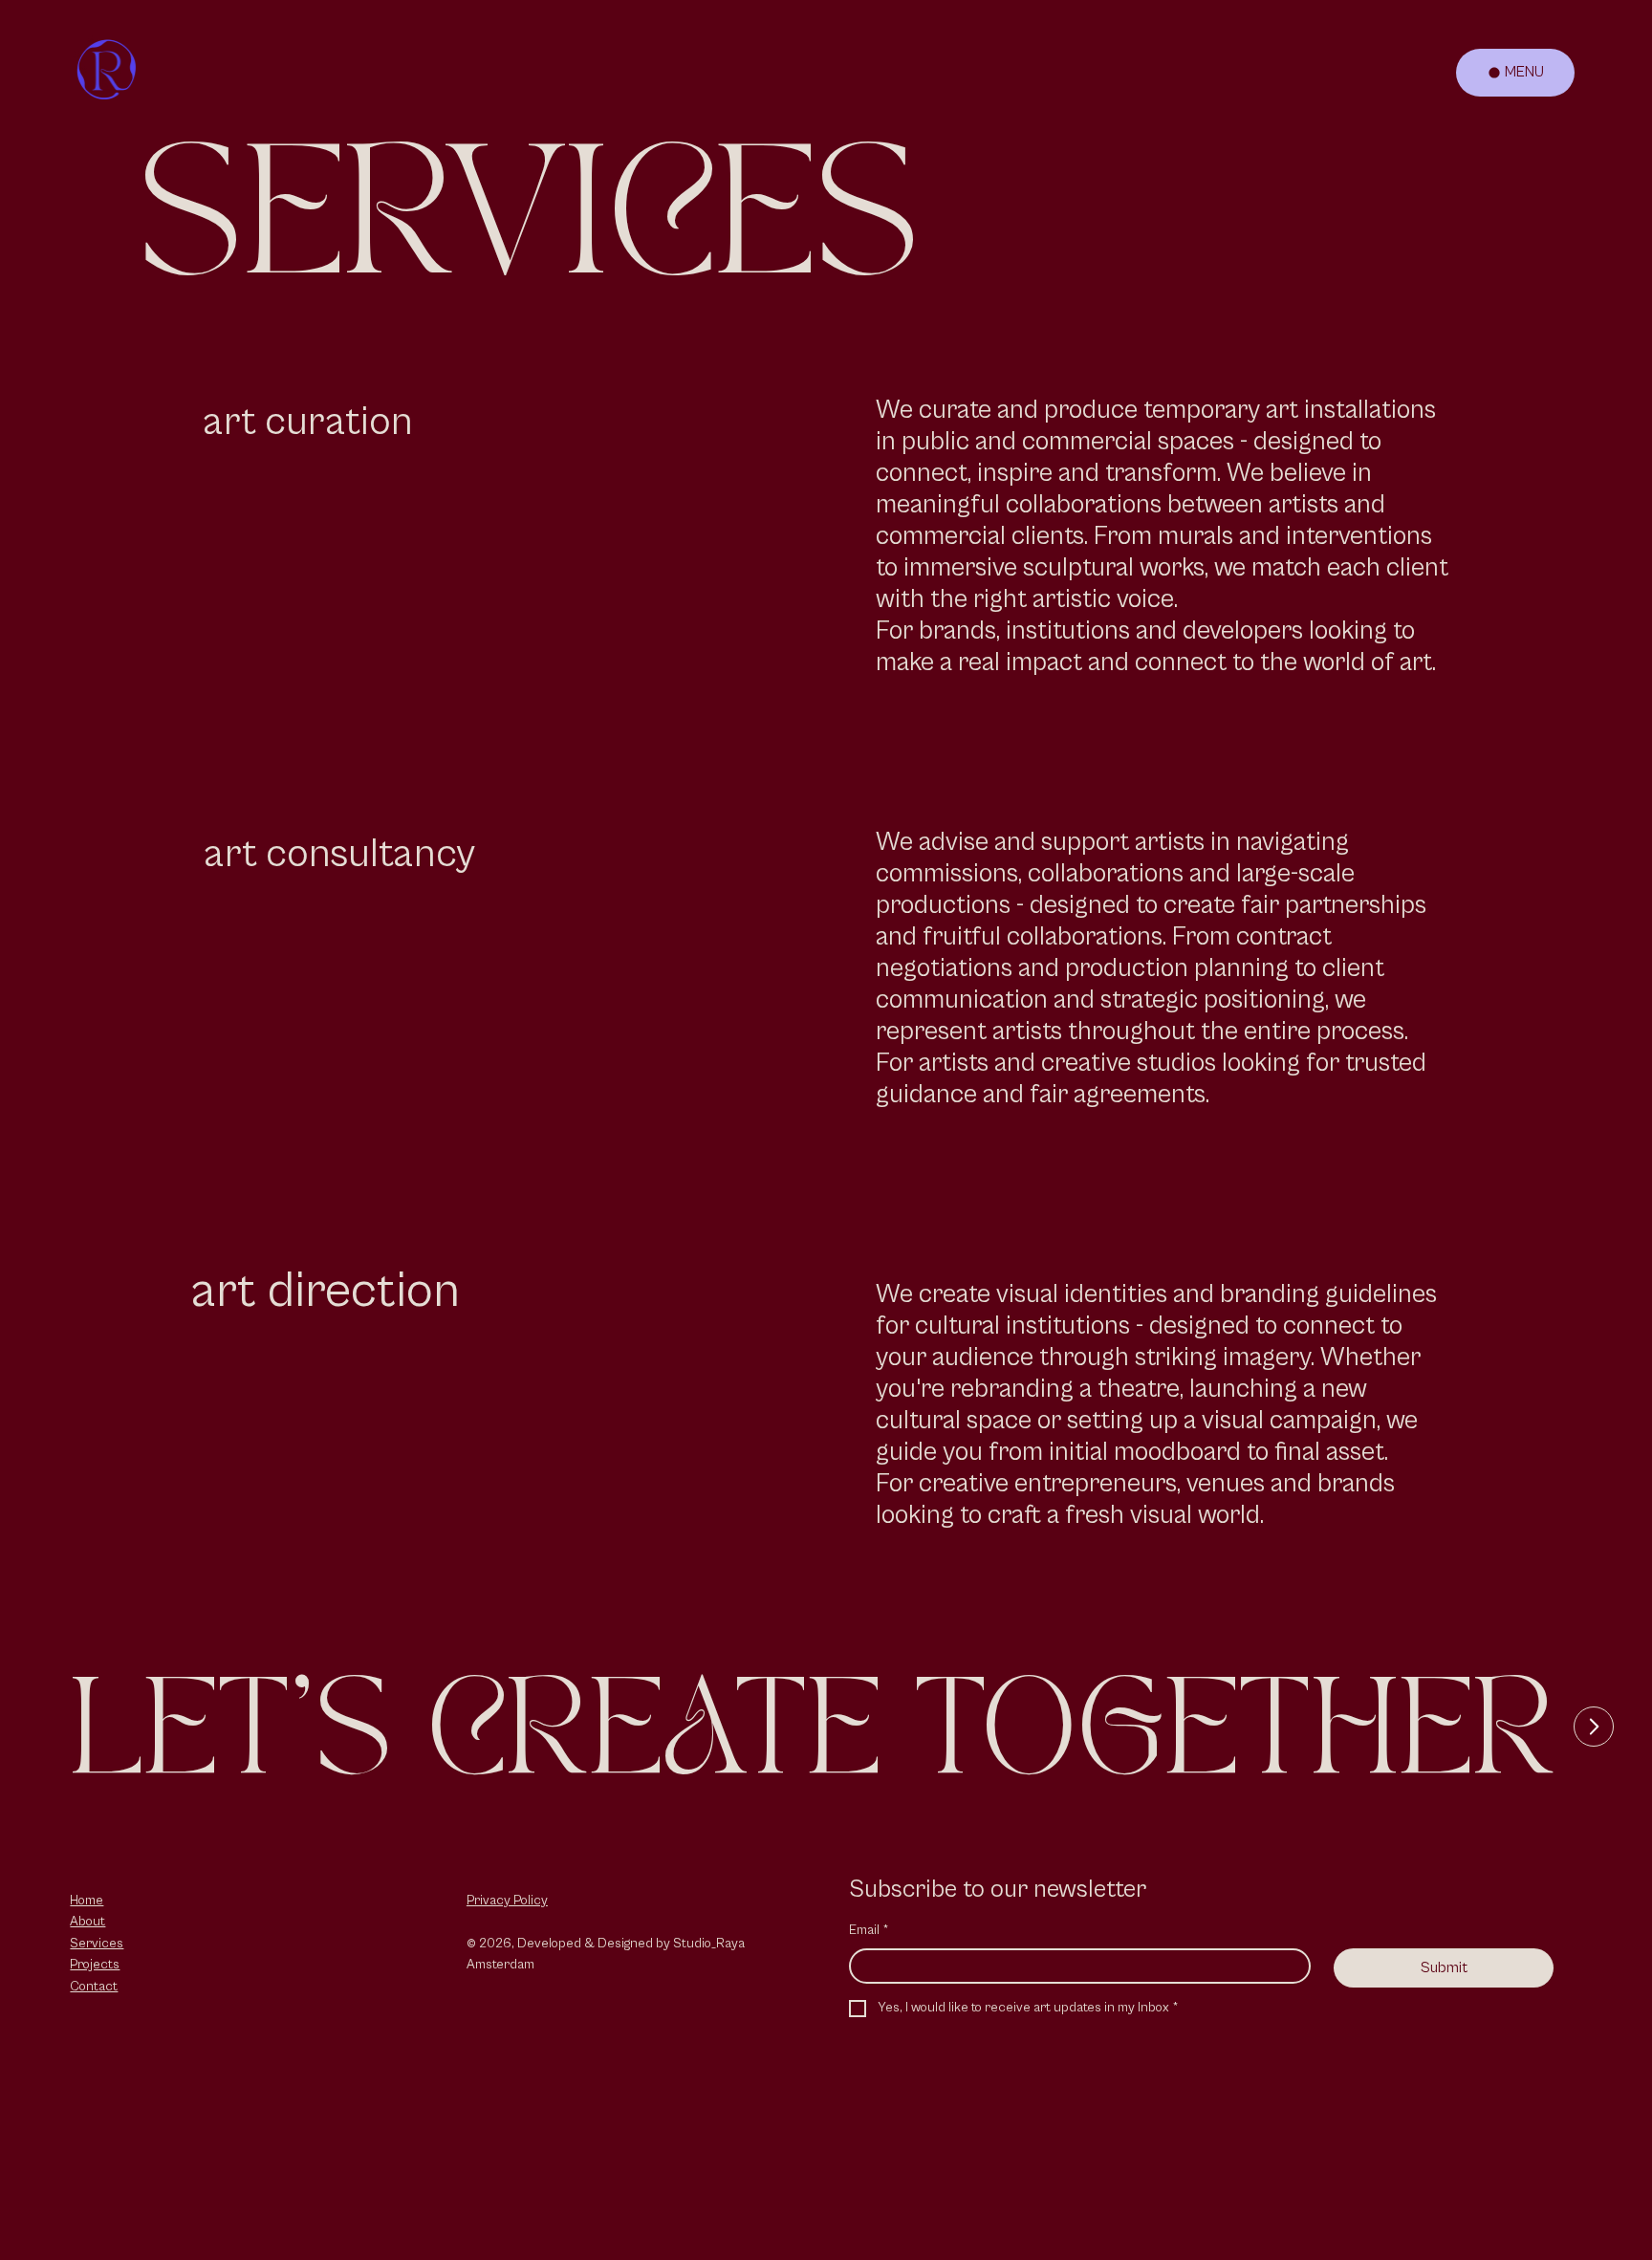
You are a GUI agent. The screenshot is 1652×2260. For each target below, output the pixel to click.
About (87, 1922)
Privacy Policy (507, 1901)
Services (97, 1944)
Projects (95, 1965)
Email (869, 1930)
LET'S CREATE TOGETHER (813, 1736)
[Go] (1594, 1727)
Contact (94, 1987)
